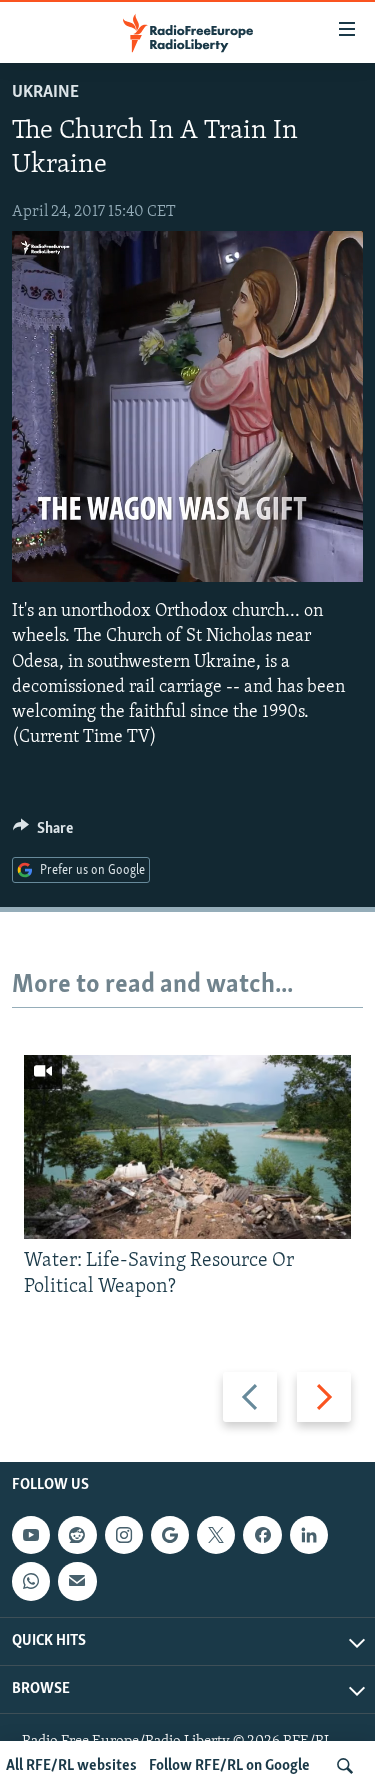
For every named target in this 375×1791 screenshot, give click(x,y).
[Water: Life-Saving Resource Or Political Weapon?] (187, 1147)
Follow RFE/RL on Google (229, 1766)
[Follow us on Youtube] (31, 1535)
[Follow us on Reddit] (77, 1535)
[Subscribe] (77, 1582)
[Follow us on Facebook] (262, 1535)
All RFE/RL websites (71, 1766)
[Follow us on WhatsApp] (31, 1582)
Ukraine (45, 93)
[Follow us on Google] (170, 1535)
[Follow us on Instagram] (124, 1535)
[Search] (345, 1766)
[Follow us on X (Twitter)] (216, 1535)
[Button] (43, 833)
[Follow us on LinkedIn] (309, 1535)
